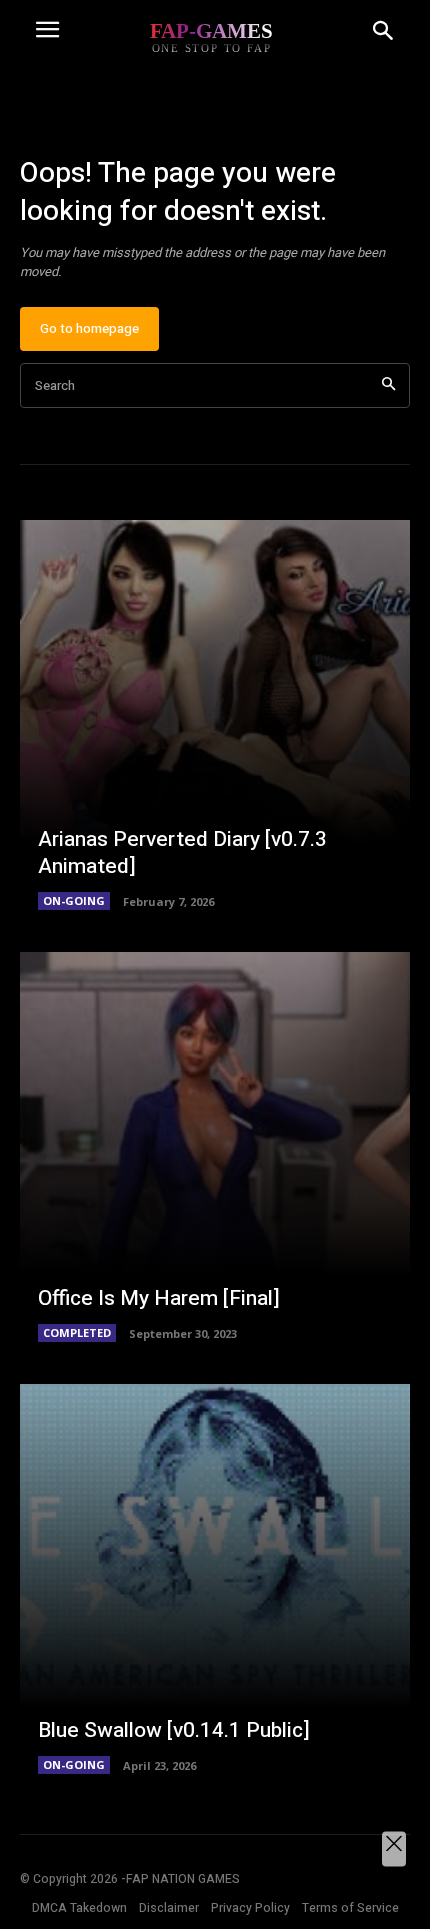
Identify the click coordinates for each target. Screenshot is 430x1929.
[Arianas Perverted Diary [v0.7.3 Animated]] (215, 715)
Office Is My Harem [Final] (159, 1298)
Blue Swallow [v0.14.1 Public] (174, 1730)
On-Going (74, 900)
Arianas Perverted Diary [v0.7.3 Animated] (182, 853)
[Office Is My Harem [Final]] (215, 1147)
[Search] (388, 385)
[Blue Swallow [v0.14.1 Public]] (215, 1579)
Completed (77, 1332)
